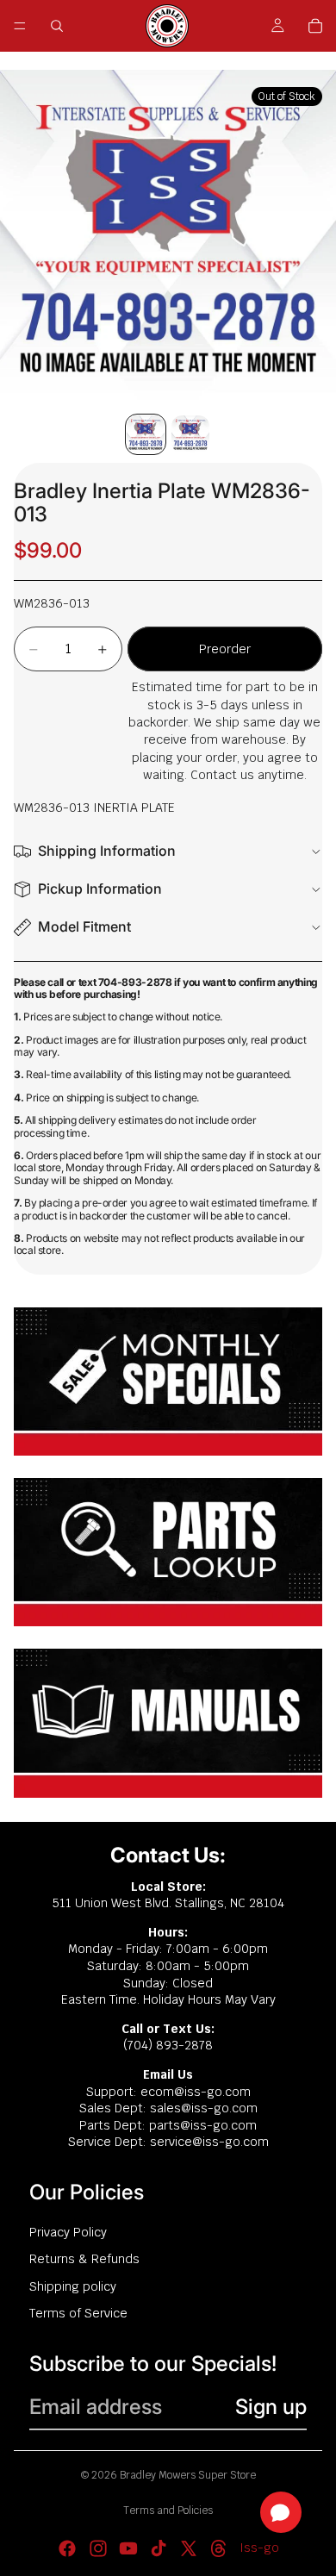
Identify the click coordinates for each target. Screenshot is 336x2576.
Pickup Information (100, 889)
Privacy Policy (68, 2232)
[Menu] (20, 26)
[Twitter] (189, 2548)
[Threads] (219, 2548)
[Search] (57, 26)
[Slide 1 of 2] (146, 434)
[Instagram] (98, 2548)
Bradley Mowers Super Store (188, 2475)
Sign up (271, 2407)
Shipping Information (107, 851)
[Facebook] (67, 2548)
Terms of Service (78, 2313)
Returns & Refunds (84, 2259)
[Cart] (315, 26)
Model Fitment (84, 926)
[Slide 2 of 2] (190, 434)
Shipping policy (73, 2286)
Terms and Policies (168, 2511)
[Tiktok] (159, 2548)
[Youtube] (128, 2548)
